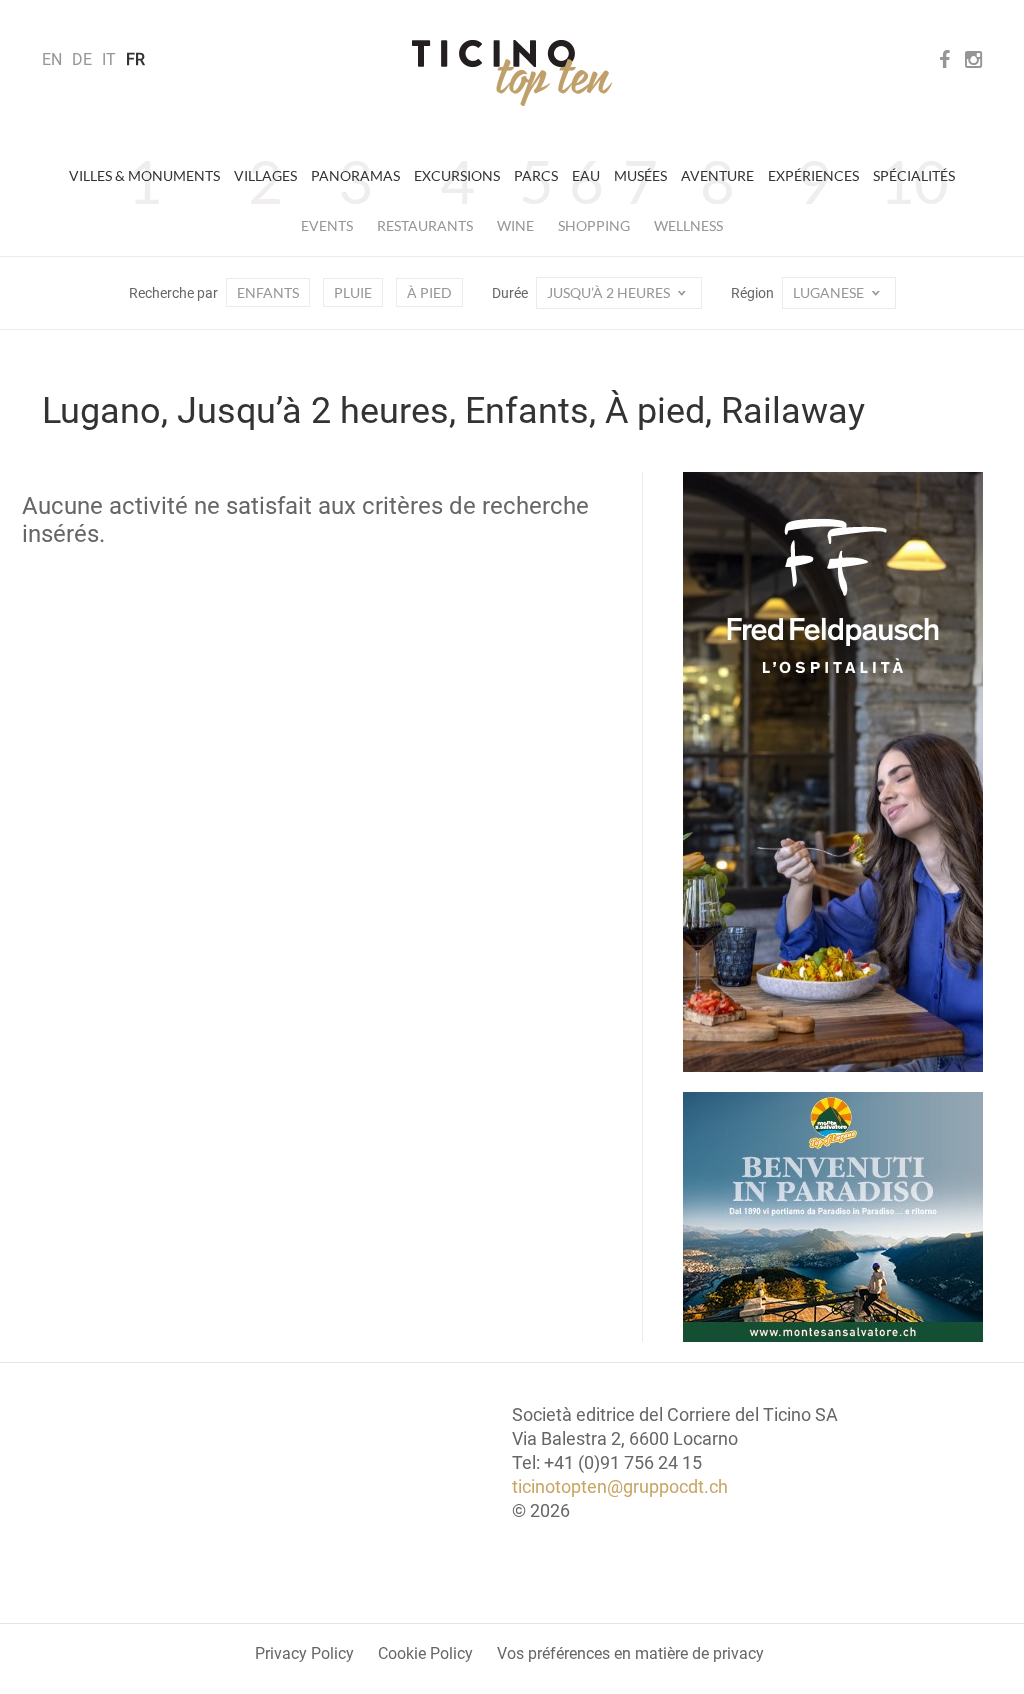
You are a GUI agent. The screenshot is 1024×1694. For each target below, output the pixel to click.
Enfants (268, 292)
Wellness (688, 225)
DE (82, 59)
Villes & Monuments (144, 175)
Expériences (813, 175)
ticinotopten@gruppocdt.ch (620, 1486)
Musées (640, 175)
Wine (515, 225)
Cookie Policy (425, 1653)
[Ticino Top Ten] (512, 73)
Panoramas (355, 175)
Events (327, 225)
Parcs (536, 175)
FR (135, 59)
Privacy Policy (304, 1653)
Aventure (717, 175)
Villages (265, 175)
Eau (586, 175)
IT (109, 59)
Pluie (353, 292)
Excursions (457, 175)
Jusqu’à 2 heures (610, 292)
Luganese (830, 292)
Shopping (594, 225)
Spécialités (914, 175)
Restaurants (425, 225)
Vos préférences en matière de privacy (630, 1653)
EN (52, 59)
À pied (429, 292)
